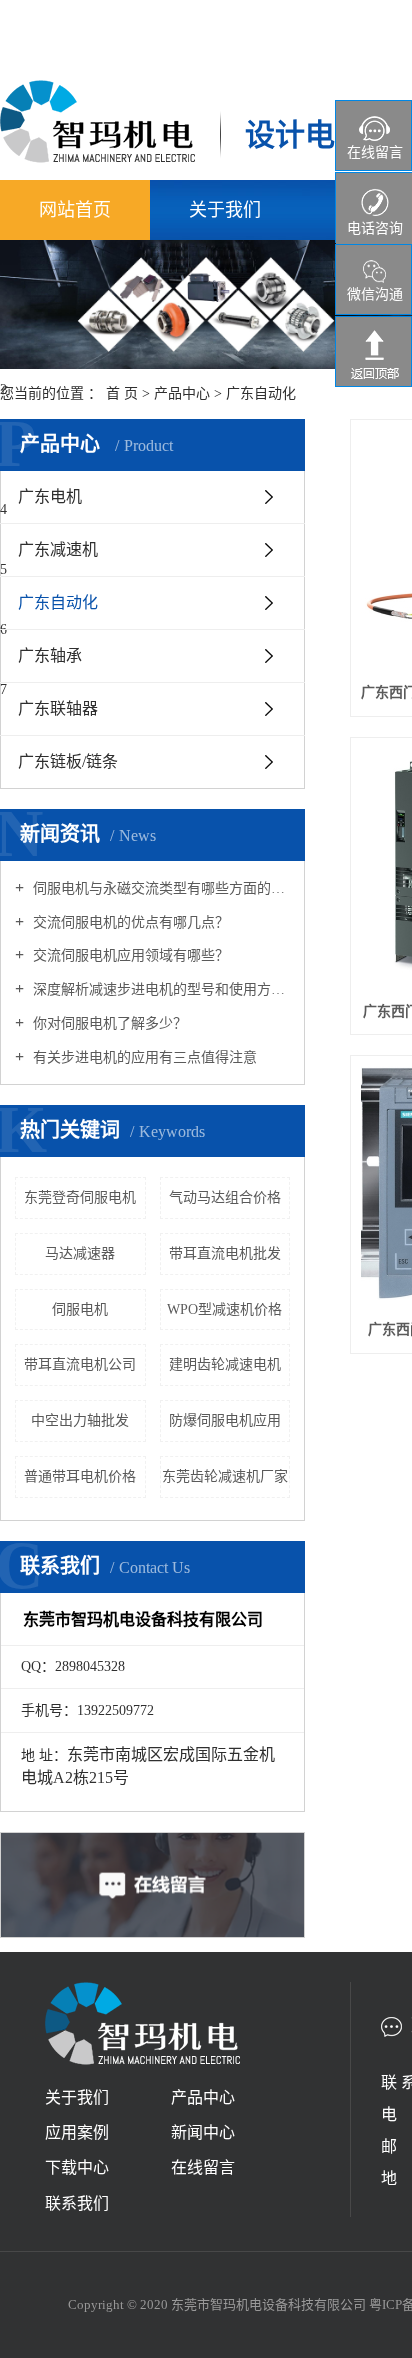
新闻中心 (203, 2132)
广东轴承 (50, 655)
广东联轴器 (58, 708)
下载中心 (77, 2167)
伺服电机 (80, 1309)
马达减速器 (80, 1253)
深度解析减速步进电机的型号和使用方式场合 (159, 989)
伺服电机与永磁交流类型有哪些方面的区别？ (159, 888)
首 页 (122, 393)
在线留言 (203, 2167)
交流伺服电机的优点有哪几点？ (129, 922)
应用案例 (77, 2132)
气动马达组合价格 (225, 1197)
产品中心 (182, 393)
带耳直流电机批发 (225, 1253)
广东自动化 (261, 393)
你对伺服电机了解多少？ (108, 1023)
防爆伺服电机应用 (225, 1420)
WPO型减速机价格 (224, 1309)
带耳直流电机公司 (80, 1364)
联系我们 (77, 2203)
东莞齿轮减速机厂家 (225, 1476)
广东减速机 (58, 549)
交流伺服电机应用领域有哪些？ (129, 955)
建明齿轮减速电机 (225, 1364)
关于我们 (225, 210)
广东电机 (50, 496)
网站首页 (75, 210)
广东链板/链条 (68, 761)
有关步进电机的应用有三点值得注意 (143, 1057)
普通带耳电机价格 (80, 1476)
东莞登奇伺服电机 (80, 1197)
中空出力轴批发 (80, 1420)
